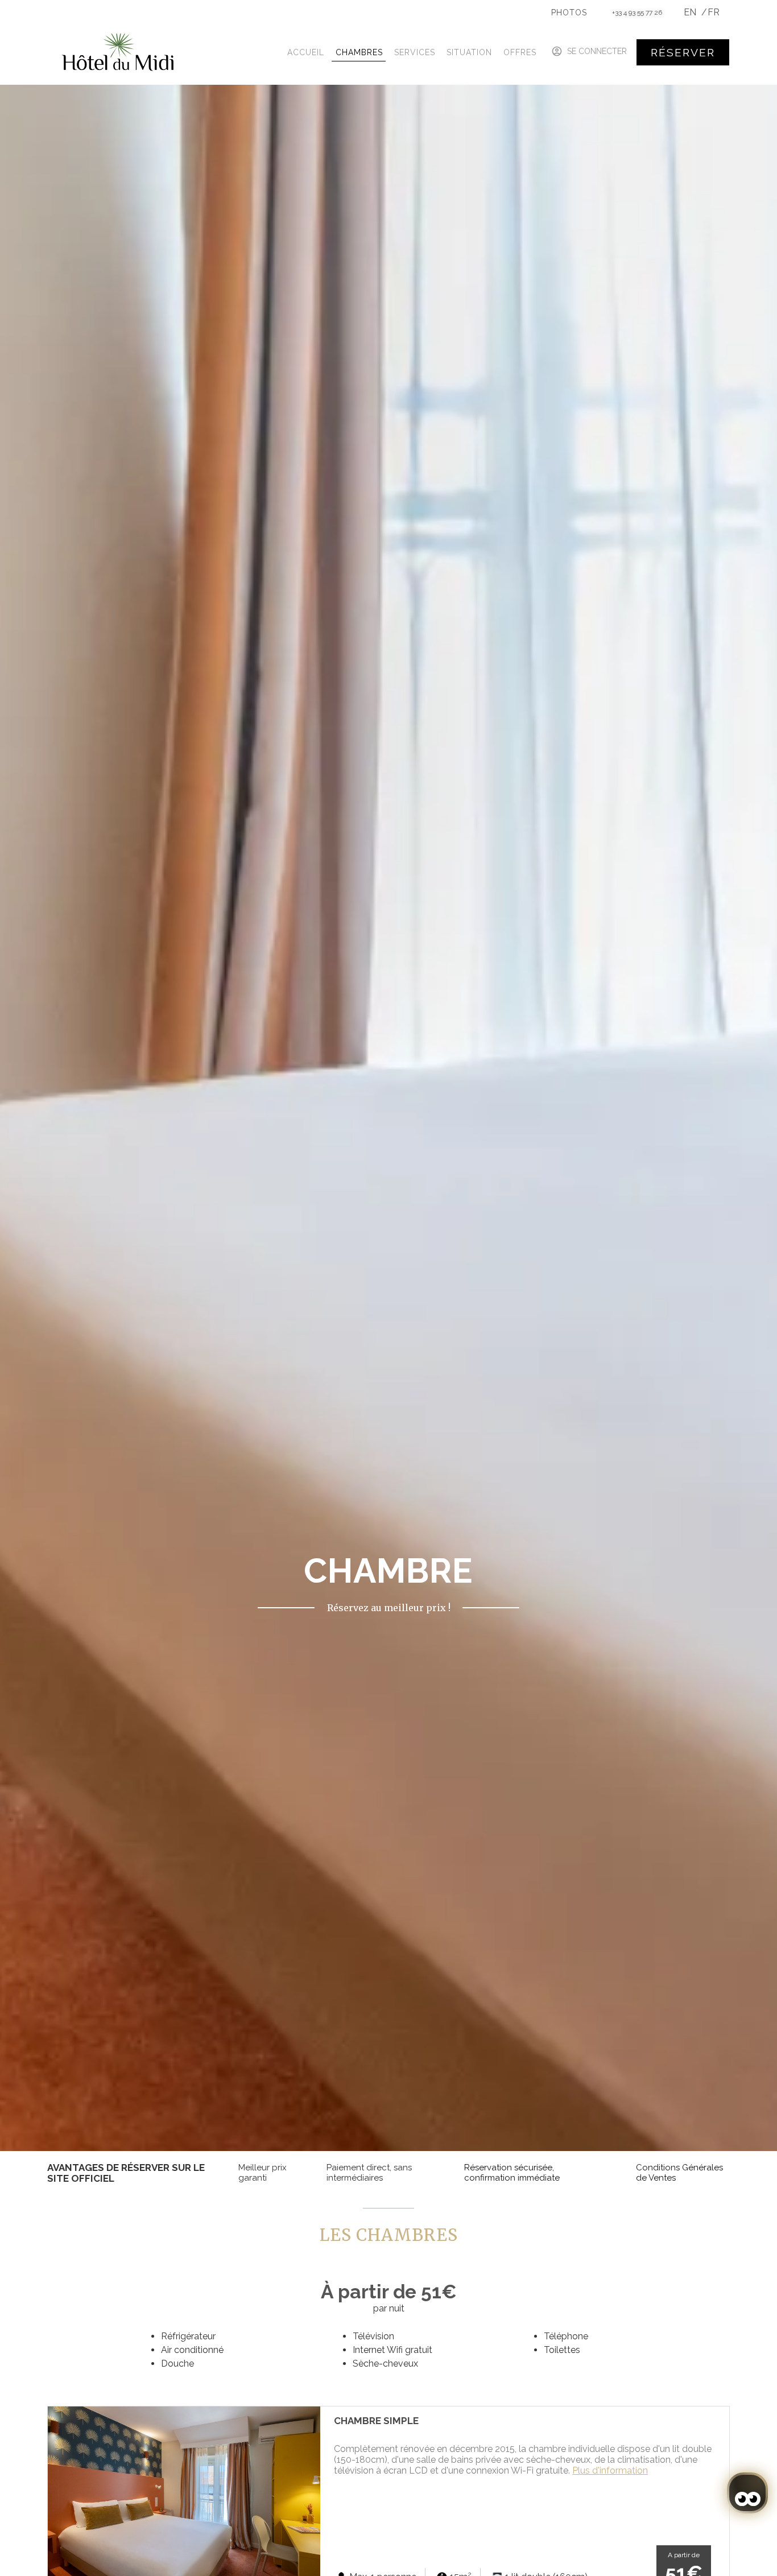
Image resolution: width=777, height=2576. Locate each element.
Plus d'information (610, 2470)
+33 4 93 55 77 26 (637, 13)
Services (415, 52)
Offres (520, 52)
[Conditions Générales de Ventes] (625, 2173)
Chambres (359, 52)
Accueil (306, 52)
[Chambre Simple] (184, 2497)
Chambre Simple (376, 2421)
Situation (469, 52)
